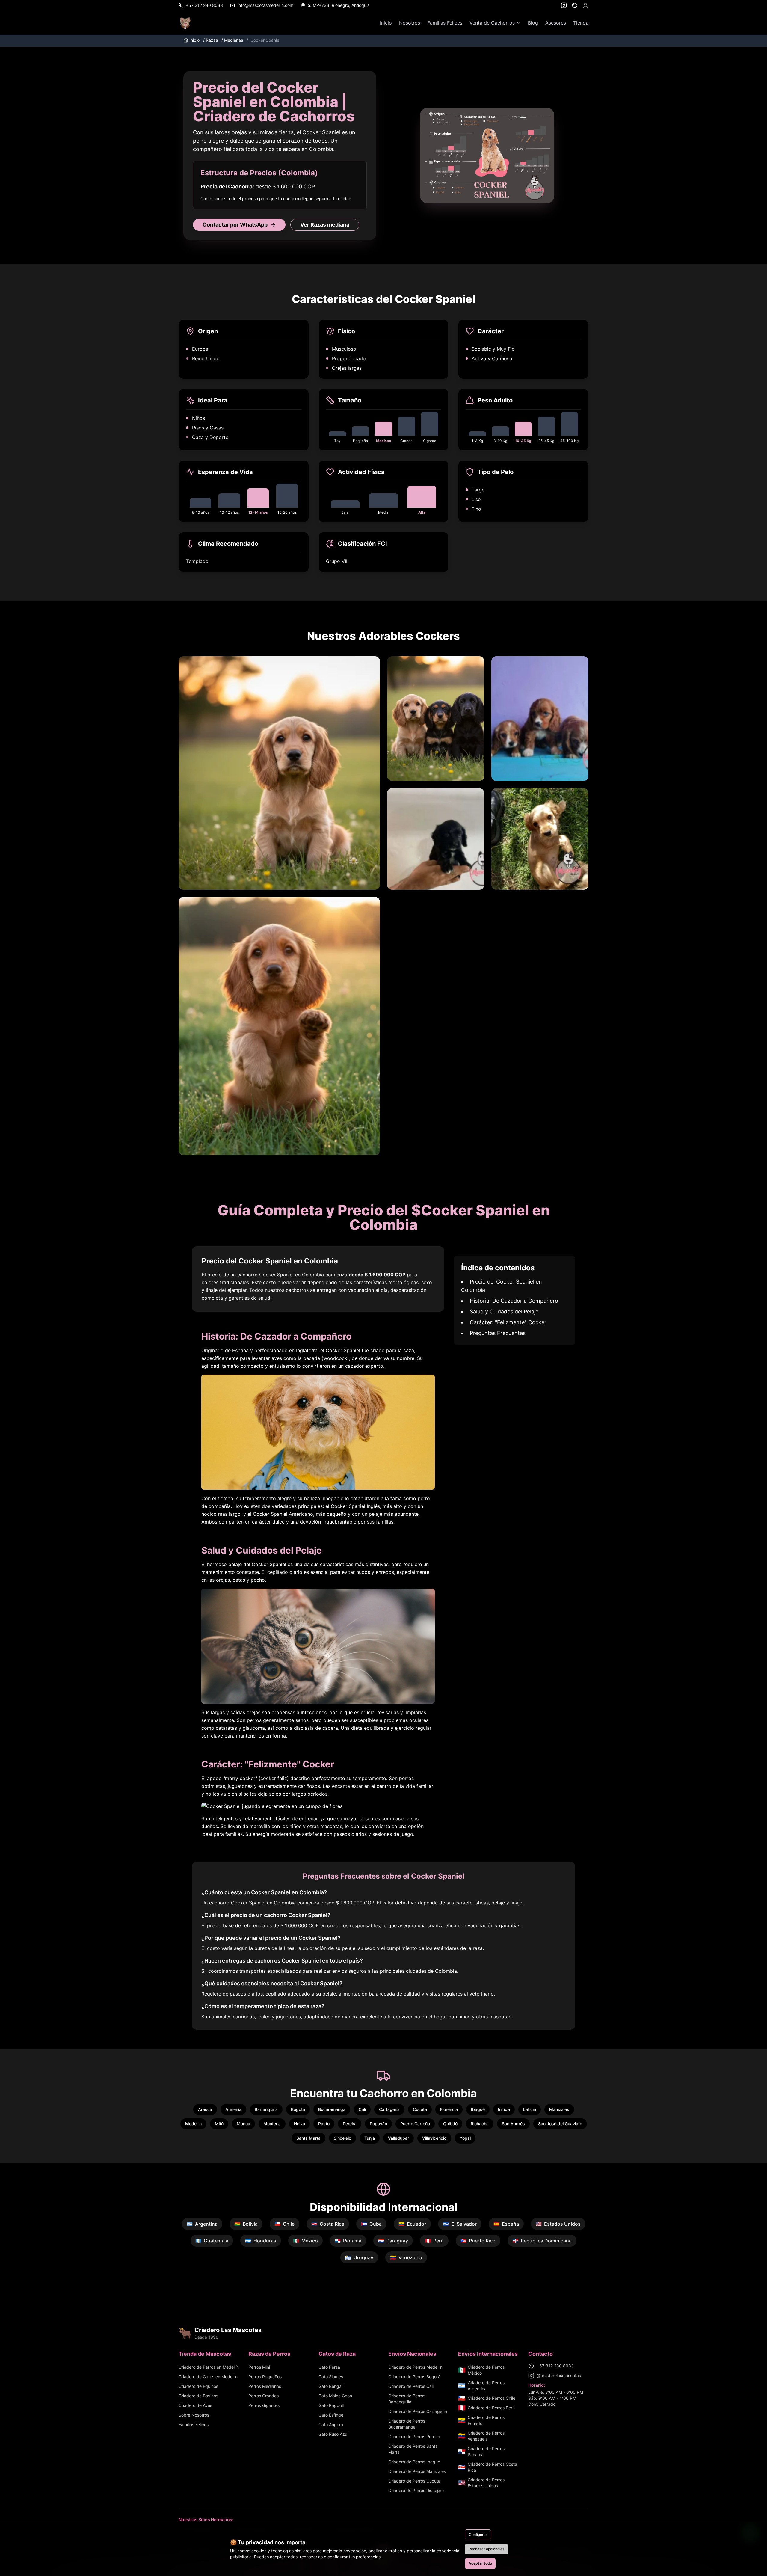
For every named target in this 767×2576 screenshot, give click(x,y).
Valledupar (398, 2138)
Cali (362, 2109)
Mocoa (243, 2124)
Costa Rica (328, 2224)
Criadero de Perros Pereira (414, 2437)
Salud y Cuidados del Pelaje (504, 1312)
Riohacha (480, 2124)
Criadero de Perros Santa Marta (413, 2449)
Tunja (370, 2138)
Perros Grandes (264, 2396)
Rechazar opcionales (486, 2549)
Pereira (350, 2124)
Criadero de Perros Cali (411, 2386)
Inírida (504, 2109)
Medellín (193, 2124)
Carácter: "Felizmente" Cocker (508, 1322)
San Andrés (513, 2124)
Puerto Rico (478, 2241)
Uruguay (359, 2257)
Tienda (581, 23)
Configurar (478, 2534)
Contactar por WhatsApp (235, 225)
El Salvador (460, 2224)
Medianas (232, 40)
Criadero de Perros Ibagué (414, 2462)
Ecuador (412, 2224)
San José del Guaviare (560, 2124)
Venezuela (406, 2257)
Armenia (233, 2109)
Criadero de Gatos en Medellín (208, 2377)
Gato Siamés (331, 2377)
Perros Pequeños (265, 2377)
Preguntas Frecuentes (498, 1333)
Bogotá (298, 2109)
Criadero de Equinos (198, 2386)
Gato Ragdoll (331, 2405)
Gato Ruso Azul (333, 2434)
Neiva (299, 2124)
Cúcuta (420, 2109)
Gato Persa (329, 2367)
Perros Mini (259, 2367)
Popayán (378, 2124)
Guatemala (212, 2241)
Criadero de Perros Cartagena (418, 2411)
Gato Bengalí (331, 2386)
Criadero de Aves (195, 2405)
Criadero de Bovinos (198, 2396)
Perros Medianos (265, 2386)
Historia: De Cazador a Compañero (514, 1301)
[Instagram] (564, 5)
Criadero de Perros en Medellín (209, 2367)
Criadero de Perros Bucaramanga (407, 2424)
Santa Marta (308, 2138)
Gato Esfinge (331, 2415)
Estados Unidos (558, 2224)
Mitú (219, 2124)
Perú (434, 2241)
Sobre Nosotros (194, 2415)
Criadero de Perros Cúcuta (414, 2481)
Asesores (556, 23)
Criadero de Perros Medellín (415, 2367)
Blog (533, 23)
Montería (272, 2124)
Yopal (465, 2138)
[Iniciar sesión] (585, 5)
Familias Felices (445, 23)
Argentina (202, 2224)
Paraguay (393, 2241)
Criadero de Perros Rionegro (416, 2490)
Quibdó (450, 2124)
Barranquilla (266, 2109)
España (506, 2224)
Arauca (205, 2109)
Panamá (348, 2241)
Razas (210, 40)
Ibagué (478, 2109)
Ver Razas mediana (325, 225)
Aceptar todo (480, 2563)
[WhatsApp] (575, 5)
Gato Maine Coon (335, 2396)
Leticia (530, 2109)
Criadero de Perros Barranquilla (407, 2399)
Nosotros (410, 23)
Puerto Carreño (415, 2124)
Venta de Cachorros (492, 23)
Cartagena (389, 2109)
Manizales (559, 2109)
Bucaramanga (332, 2109)
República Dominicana (542, 2241)
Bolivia (246, 2224)
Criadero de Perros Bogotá (414, 2377)
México (305, 2241)
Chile (284, 2224)
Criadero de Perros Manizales (417, 2471)
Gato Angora (331, 2425)
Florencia (449, 2109)
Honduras (261, 2241)
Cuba (371, 2224)
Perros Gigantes (264, 2405)
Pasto (324, 2124)
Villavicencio (434, 2138)
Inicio (386, 23)
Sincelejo (342, 2138)
